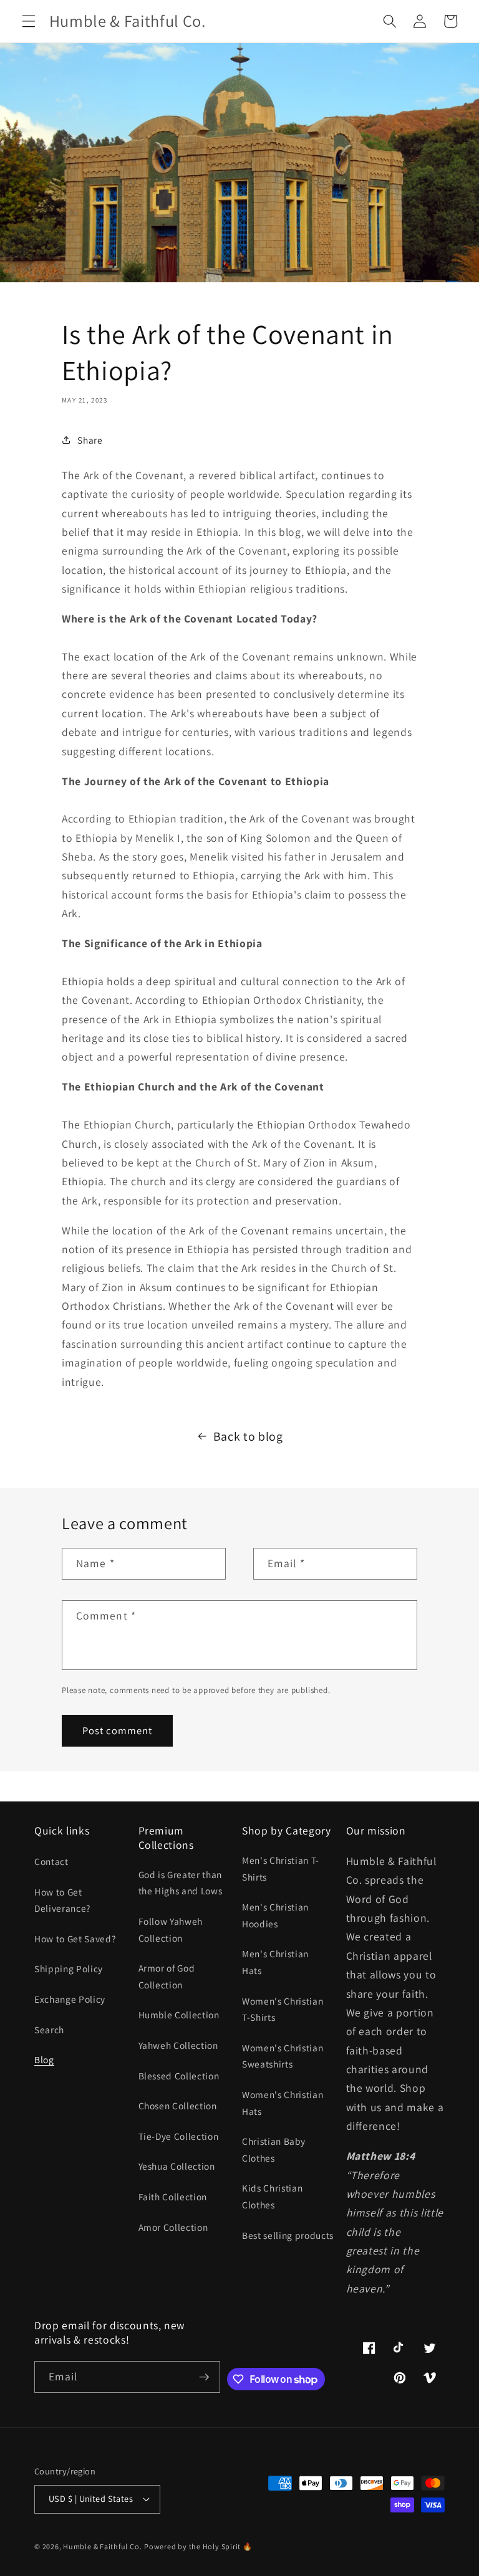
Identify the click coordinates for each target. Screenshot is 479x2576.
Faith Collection (173, 2197)
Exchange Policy (70, 1999)
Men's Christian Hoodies (275, 1915)
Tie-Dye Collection (179, 2136)
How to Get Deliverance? (62, 1900)
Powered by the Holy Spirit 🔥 (198, 2546)
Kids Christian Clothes (272, 2196)
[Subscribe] (204, 2377)
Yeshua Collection (177, 2166)
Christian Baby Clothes (273, 2149)
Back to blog (248, 1436)
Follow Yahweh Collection (171, 1930)
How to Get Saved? (75, 1939)
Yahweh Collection (178, 2045)
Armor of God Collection (167, 1976)
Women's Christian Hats (283, 2103)
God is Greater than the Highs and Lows (181, 1883)
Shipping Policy (69, 1968)
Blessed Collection (179, 2076)
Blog (44, 2059)
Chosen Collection (178, 2106)
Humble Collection (179, 2015)
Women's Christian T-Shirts (283, 2009)
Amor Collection (173, 2227)
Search (49, 2030)
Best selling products (288, 2235)
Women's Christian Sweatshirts (283, 2056)
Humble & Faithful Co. (102, 2546)
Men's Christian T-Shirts (281, 1868)
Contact (51, 1861)
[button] (29, 21)
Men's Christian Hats (275, 1962)
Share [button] (90, 440)
